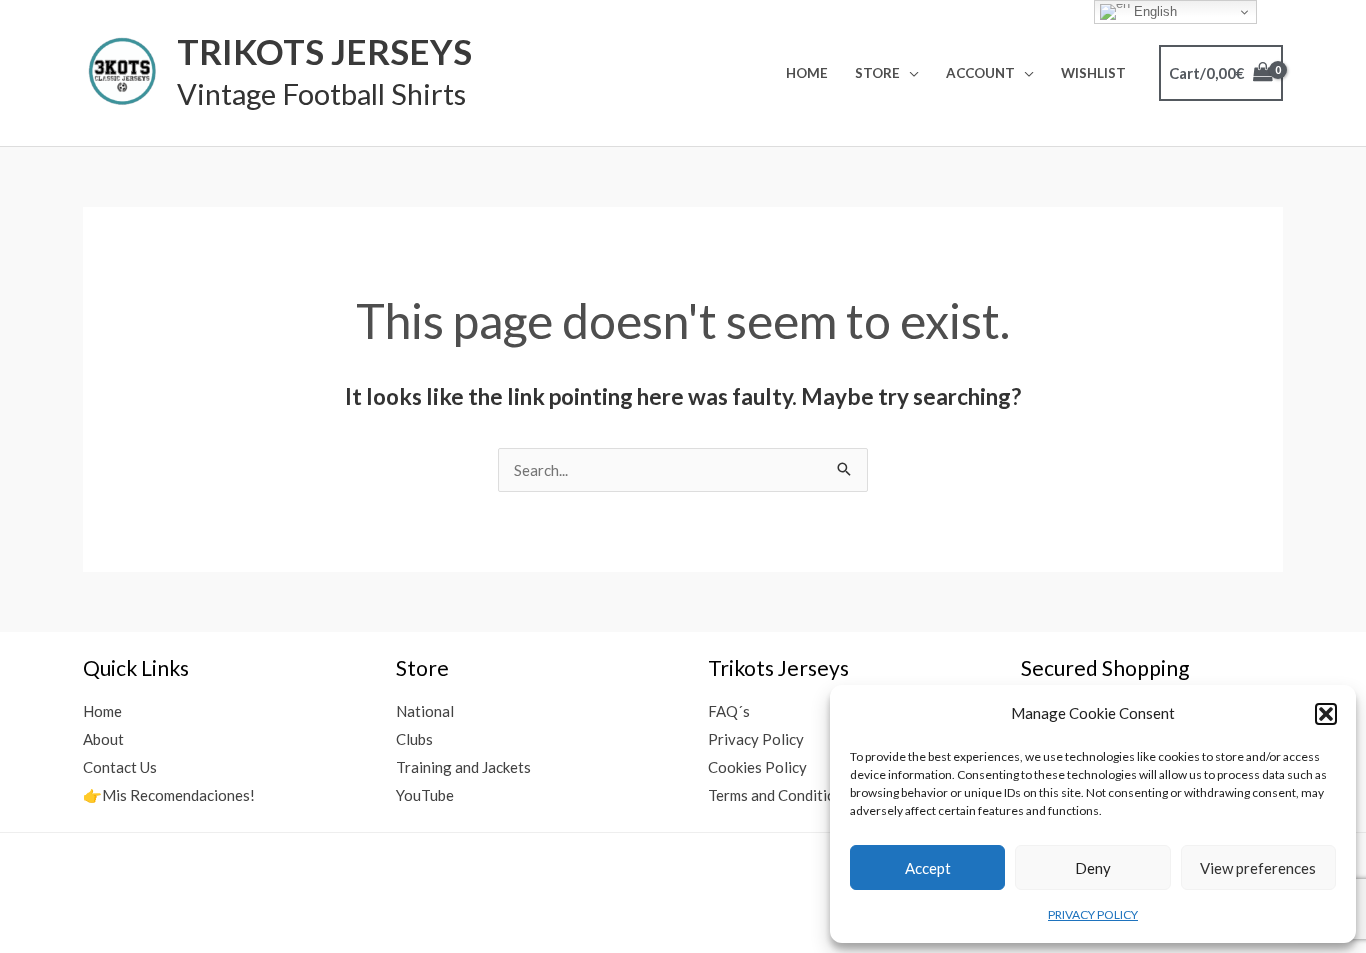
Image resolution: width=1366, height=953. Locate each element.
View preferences (1258, 868)
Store (877, 73)
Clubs (414, 739)
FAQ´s (729, 711)
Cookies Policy (757, 767)
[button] (1326, 714)
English (1153, 11)
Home (807, 73)
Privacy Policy (756, 739)
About (103, 739)
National (425, 711)
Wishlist (1093, 73)
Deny (1093, 868)
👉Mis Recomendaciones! (169, 795)
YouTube (425, 795)
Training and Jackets (463, 767)
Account (980, 73)
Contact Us (120, 767)
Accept (928, 868)
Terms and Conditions (779, 795)
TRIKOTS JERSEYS (324, 51)
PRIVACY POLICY (1093, 914)
